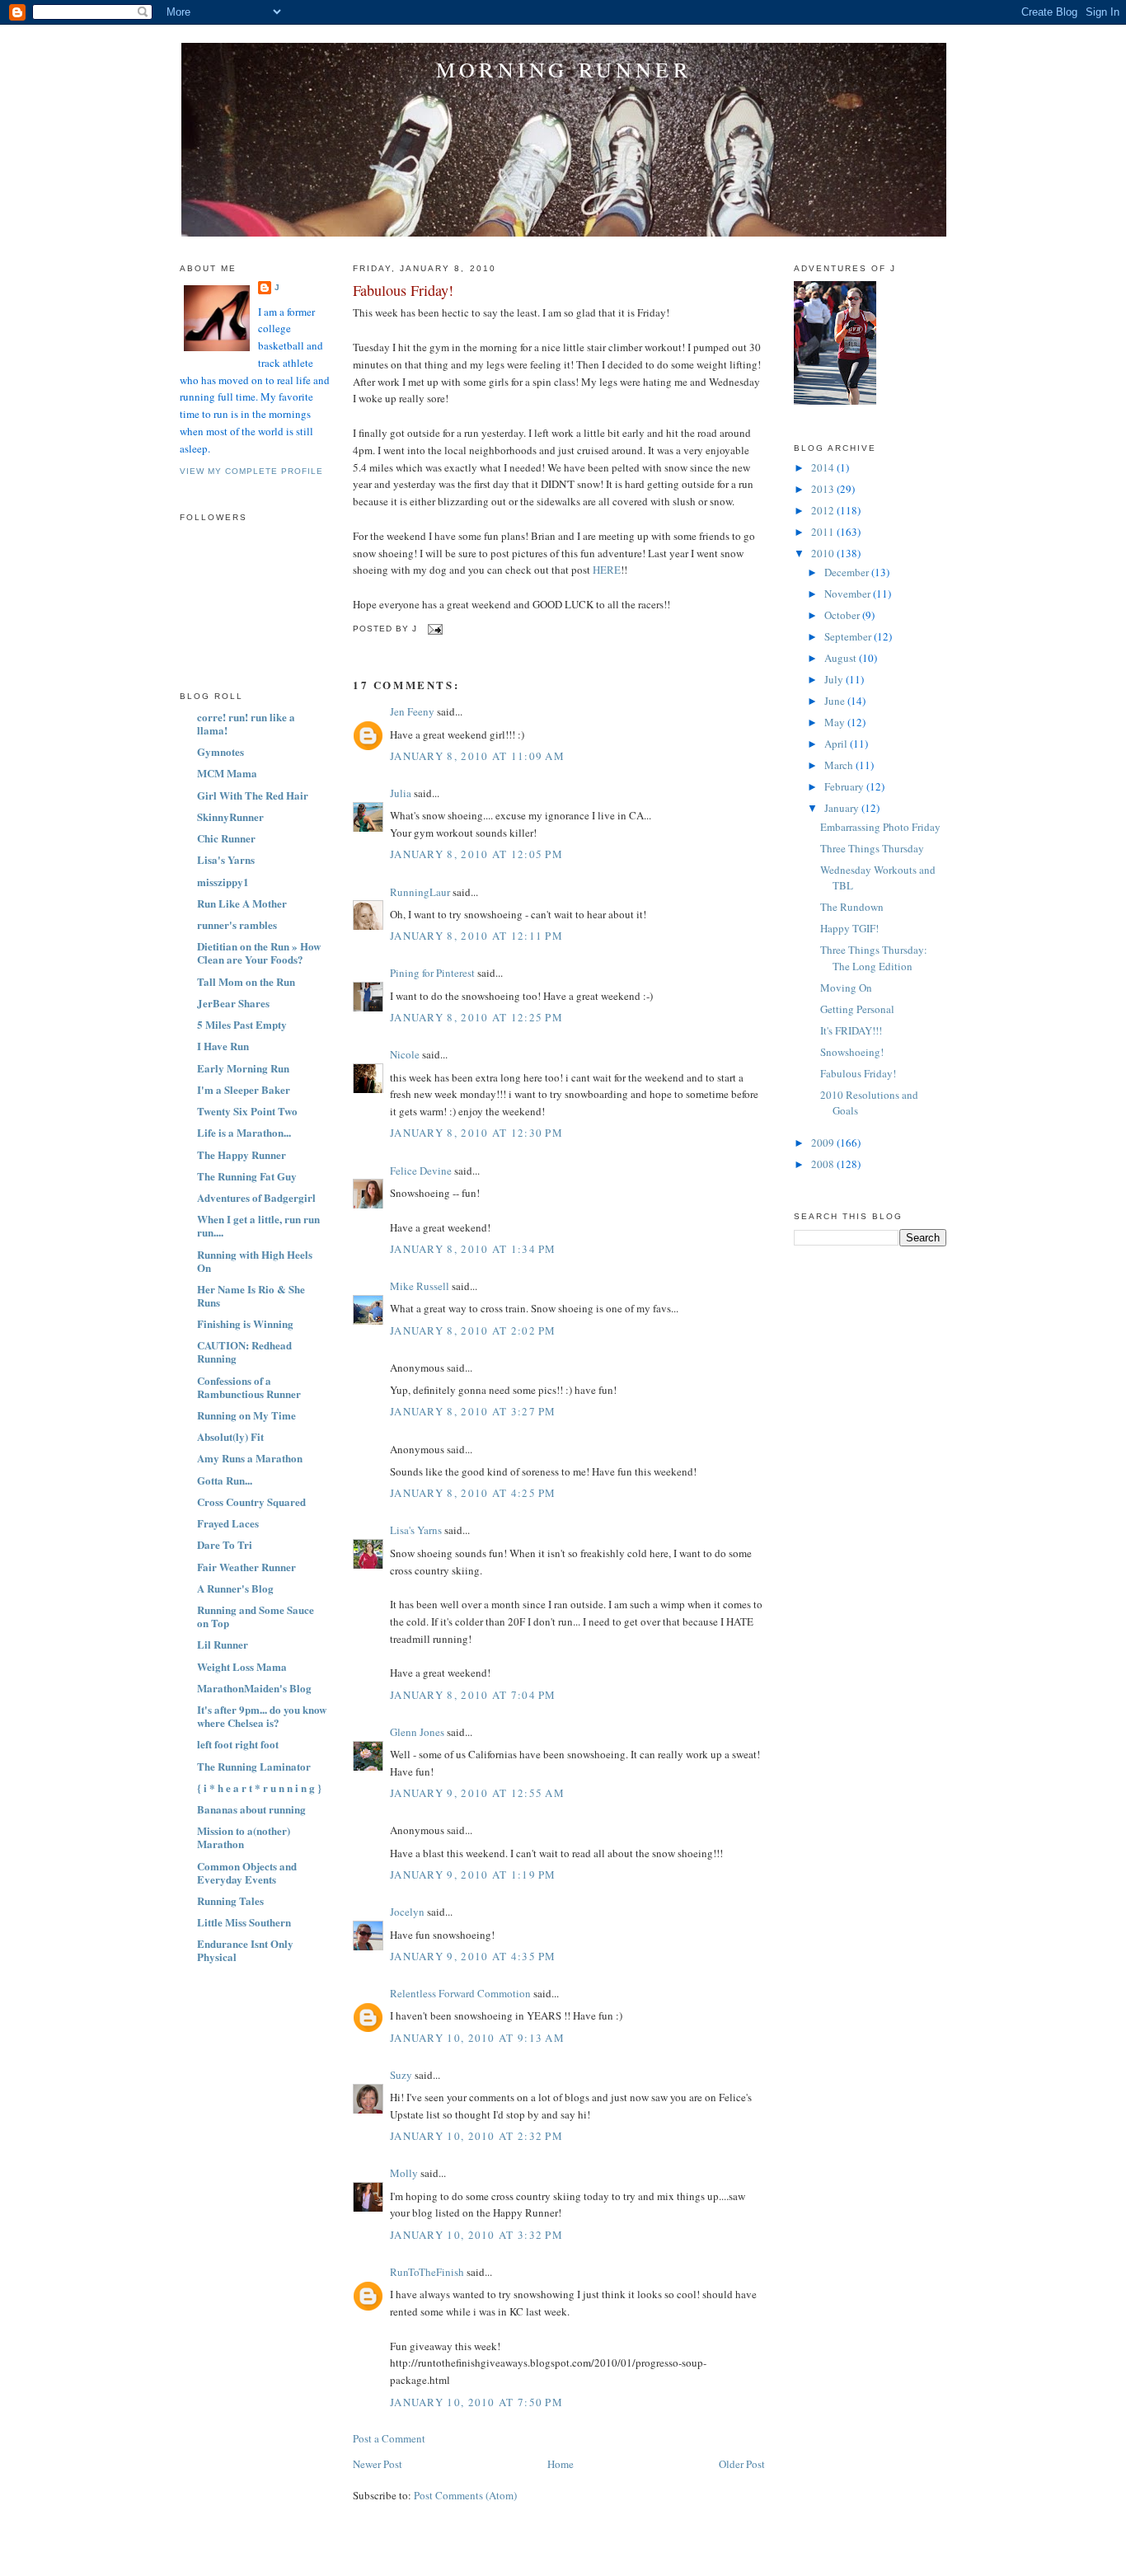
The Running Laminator (254, 1766)
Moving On (846, 988)
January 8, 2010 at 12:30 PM (476, 1133)
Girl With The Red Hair (253, 795)
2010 (824, 553)
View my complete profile (251, 471)
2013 (824, 489)
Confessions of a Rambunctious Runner (249, 1387)
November (849, 594)
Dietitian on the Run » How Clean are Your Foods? (259, 953)
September (849, 636)
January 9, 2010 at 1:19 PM (473, 1875)
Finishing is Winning (245, 1323)
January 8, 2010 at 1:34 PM (473, 1249)
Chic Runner (226, 838)
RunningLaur (420, 892)
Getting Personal (857, 1009)
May (836, 722)
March (840, 765)
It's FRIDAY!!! (851, 1030)
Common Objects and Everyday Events (247, 1872)
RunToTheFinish (427, 2272)
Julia (401, 793)
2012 (824, 510)
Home (561, 2464)
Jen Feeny (412, 711)
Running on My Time (246, 1415)
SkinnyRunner (230, 816)
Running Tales (230, 1900)
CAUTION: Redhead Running (244, 1351)
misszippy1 (223, 882)
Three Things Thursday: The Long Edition (874, 958)
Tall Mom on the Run (246, 981)
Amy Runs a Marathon (250, 1458)
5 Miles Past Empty (242, 1024)
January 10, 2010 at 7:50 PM (476, 2402)
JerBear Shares (233, 1003)
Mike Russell (420, 1286)
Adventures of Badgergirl (256, 1197)
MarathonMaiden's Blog (254, 1688)
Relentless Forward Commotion (460, 1993)
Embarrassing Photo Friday (880, 827)
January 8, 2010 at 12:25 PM (476, 1017)
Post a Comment (389, 2438)
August (842, 658)
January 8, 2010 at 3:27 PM (473, 1411)
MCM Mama (227, 773)
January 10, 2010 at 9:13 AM (477, 2038)
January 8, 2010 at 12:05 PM (476, 854)
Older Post (742, 2464)
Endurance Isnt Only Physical (245, 1950)
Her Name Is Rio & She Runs (251, 1295)
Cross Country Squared (251, 1501)
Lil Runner (223, 1644)
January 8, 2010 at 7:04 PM (473, 1695)
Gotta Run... (225, 1480)
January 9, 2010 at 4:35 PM (473, 1956)
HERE (607, 570)
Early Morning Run (243, 1068)
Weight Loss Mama (242, 1666)
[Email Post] (433, 629)
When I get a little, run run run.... (258, 1225)
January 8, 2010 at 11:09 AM (477, 756)
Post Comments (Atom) (465, 2495)
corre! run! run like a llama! (246, 723)
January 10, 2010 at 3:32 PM (476, 2235)
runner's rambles (237, 924)
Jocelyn (407, 1912)
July (835, 679)
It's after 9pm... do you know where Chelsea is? (262, 1716)
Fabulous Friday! (403, 290)
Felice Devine (421, 1171)
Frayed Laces (228, 1523)
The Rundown (852, 907)
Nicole (405, 1054)
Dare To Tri (225, 1544)
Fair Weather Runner (246, 1567)
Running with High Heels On (255, 1261)
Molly (404, 2173)
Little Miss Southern (244, 1922)
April (837, 744)
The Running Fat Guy (247, 1176)
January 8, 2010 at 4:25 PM (473, 1493)
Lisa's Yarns (226, 859)
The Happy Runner (242, 1154)
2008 (824, 1164)
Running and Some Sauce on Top (256, 1616)
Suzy (401, 2075)
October (843, 615)
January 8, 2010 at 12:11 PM (476, 936)
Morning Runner (564, 69)
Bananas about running (251, 1809)
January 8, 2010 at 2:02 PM (473, 1330)
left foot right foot (238, 1744)
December (848, 572)
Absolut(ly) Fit (230, 1436)
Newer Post (378, 2464)
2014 (824, 467)
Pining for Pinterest (432, 973)
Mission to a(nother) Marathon (244, 1837)
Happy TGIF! (849, 928)
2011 (824, 532)
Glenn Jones (417, 1732)
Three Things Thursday (872, 848)
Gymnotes (221, 751)
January (843, 808)
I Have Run (223, 1046)
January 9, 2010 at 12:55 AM (477, 1793)
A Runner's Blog (235, 1588)
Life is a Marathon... (244, 1132)
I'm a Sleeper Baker (244, 1089)
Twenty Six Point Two (247, 1111)
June (836, 701)
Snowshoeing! (852, 1052)
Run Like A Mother (242, 903)
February (845, 786)
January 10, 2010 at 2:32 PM (476, 2136)
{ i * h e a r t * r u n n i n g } (259, 1788)
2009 (824, 1143)
